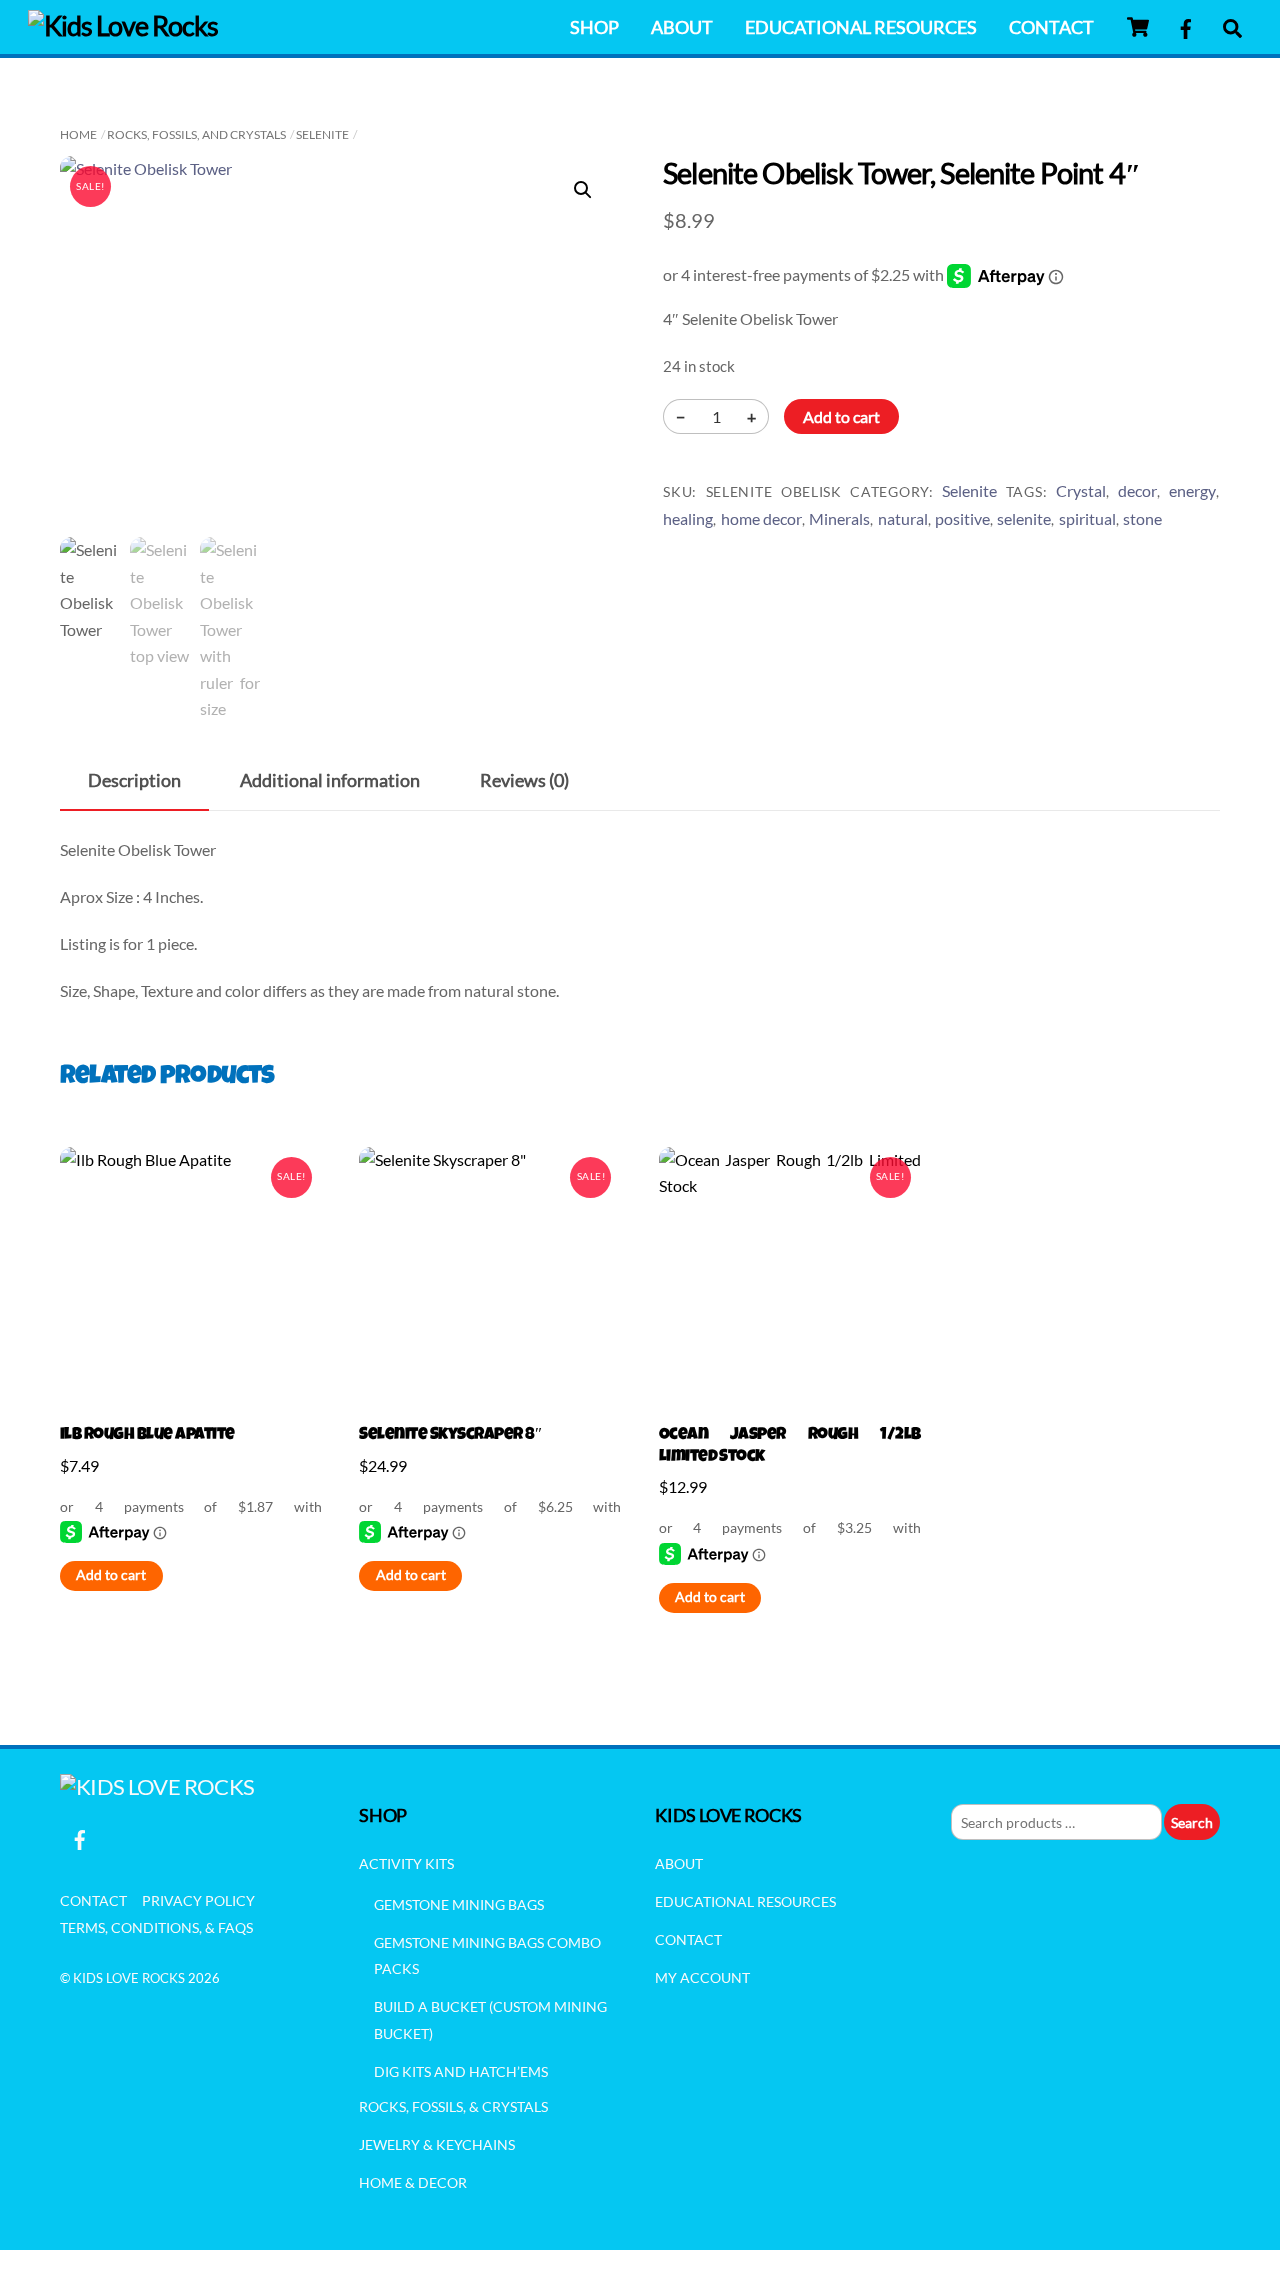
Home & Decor (413, 2182)
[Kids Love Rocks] (123, 25)
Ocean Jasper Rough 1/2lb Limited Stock (790, 1446)
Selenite (322, 134)
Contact (1051, 27)
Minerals (839, 518)
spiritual (1087, 518)
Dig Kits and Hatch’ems (461, 2071)
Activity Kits (406, 1863)
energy (1192, 490)
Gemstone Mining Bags (459, 1904)
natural (903, 518)
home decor (761, 518)
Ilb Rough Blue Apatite (147, 1435)
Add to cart (841, 416)
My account (702, 1977)
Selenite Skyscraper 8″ (450, 1435)
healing (688, 518)
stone (1142, 518)
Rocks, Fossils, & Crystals (453, 2106)
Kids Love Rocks (129, 1978)
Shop (594, 27)
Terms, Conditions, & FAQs (156, 1927)
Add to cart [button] (111, 1575)
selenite (1024, 518)
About (682, 27)
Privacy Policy (198, 1900)
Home (78, 134)
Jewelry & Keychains (437, 2144)
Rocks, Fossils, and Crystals (196, 134)
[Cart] (1138, 27)
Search (1192, 1822)
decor (1137, 490)
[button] (583, 190)
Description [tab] (134, 780)
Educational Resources (861, 27)
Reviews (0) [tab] (524, 780)
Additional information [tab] (330, 780)
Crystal (1081, 490)
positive (962, 518)
